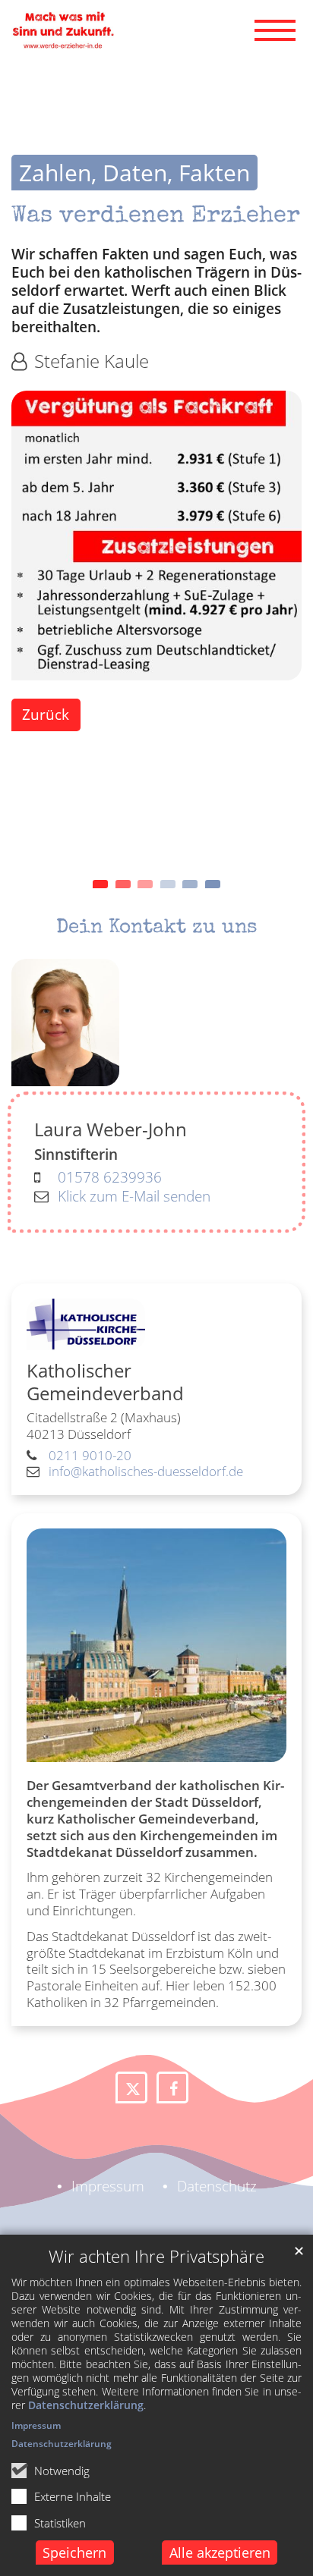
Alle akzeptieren (220, 2552)
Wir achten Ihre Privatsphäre (156, 2256)
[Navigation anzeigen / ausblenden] (275, 30)
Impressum (36, 2425)
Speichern (74, 2552)
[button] (131, 2088)
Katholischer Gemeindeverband (105, 1382)
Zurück (46, 714)
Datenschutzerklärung (86, 2405)
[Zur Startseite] (63, 30)
